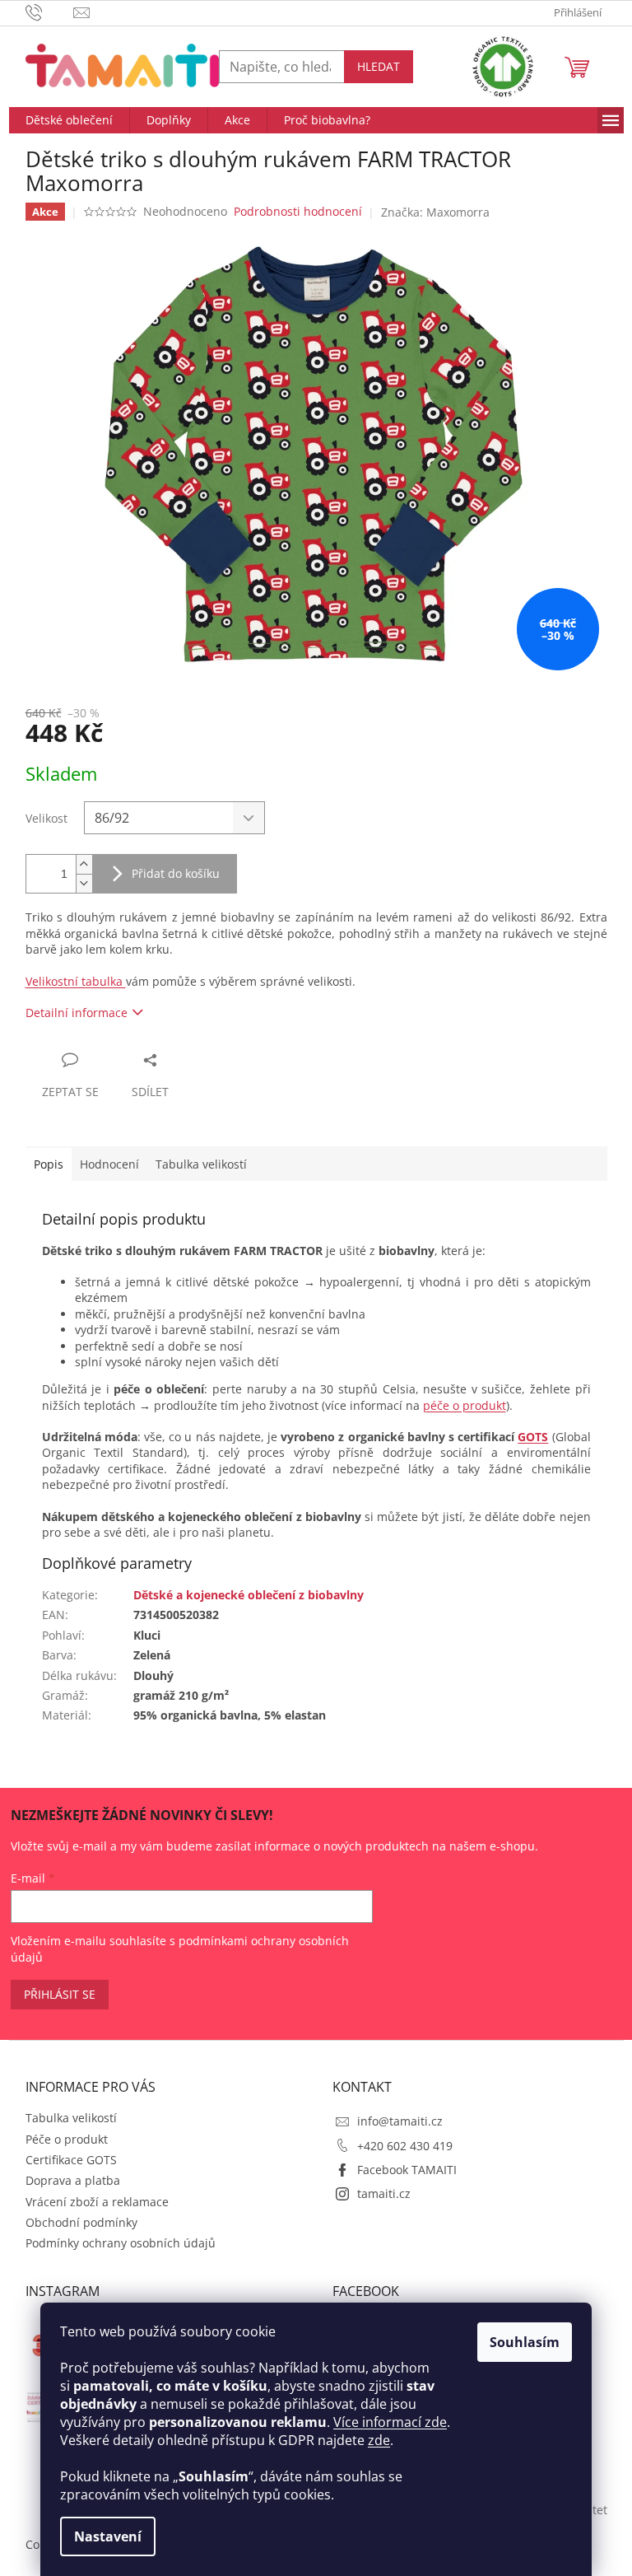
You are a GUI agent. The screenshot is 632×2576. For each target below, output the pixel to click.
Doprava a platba (73, 2180)
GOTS (533, 1437)
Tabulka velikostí (71, 2118)
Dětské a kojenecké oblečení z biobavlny (249, 1595)
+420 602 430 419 (405, 2146)
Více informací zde (390, 2422)
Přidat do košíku (176, 873)
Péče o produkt (67, 2139)
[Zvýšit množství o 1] (84, 864)
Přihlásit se (60, 1994)
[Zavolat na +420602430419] (50, 12)
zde (379, 2440)
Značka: (435, 212)
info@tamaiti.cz (400, 2121)
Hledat (379, 66)
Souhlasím (525, 2342)
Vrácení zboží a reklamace (97, 2202)
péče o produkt (465, 1405)
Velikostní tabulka (76, 981)
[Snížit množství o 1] (84, 883)
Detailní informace (77, 1013)
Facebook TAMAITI (407, 2170)
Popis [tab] (49, 1164)
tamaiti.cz (384, 2193)
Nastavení (108, 2536)
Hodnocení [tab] (109, 1164)
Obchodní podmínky (81, 2222)
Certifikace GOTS (71, 2160)
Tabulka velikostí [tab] (201, 1164)
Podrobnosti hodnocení (298, 211)
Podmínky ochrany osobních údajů (121, 2243)
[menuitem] (69, 120)
